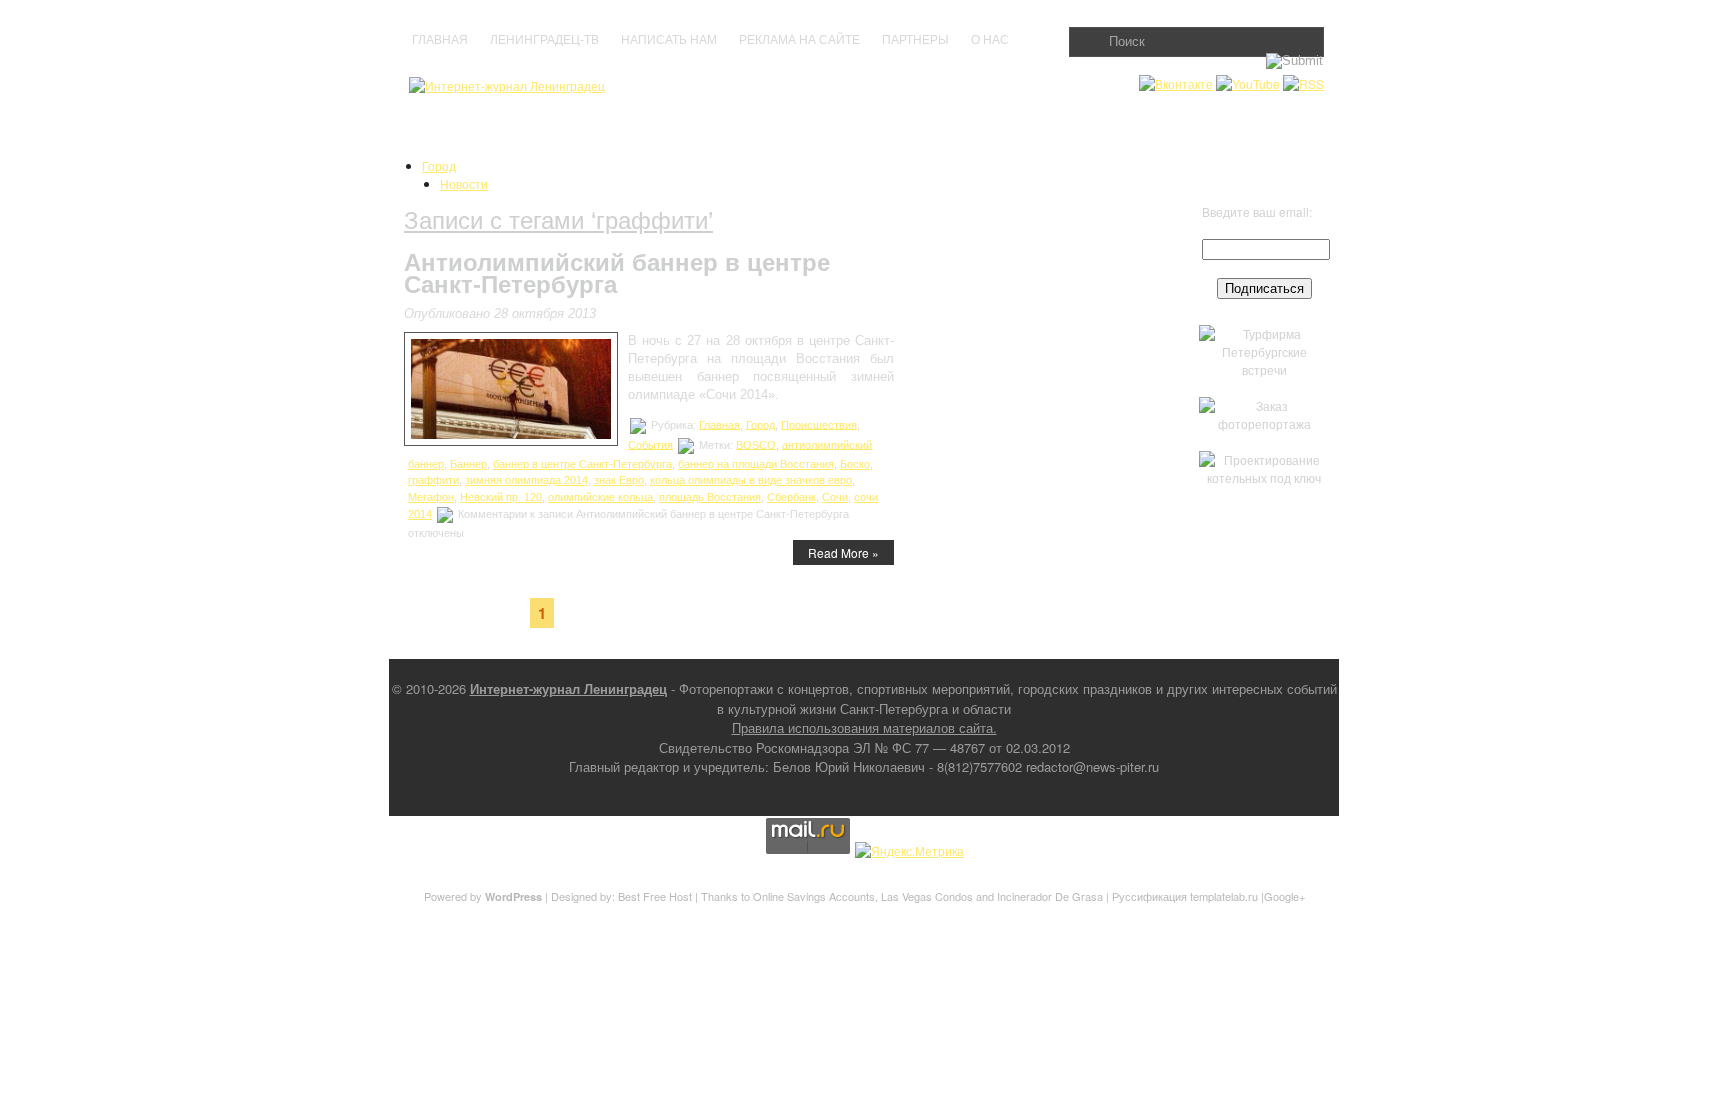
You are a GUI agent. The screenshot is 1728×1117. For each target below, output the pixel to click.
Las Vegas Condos (927, 896)
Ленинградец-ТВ (544, 40)
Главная (440, 40)
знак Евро (619, 480)
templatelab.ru (1224, 896)
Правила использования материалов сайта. (864, 727)
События (650, 444)
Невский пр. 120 (501, 497)
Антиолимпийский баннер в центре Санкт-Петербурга (617, 273)
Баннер (468, 464)
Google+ (1284, 896)
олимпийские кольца (600, 497)
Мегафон (431, 497)
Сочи (835, 497)
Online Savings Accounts (814, 896)
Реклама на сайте (799, 40)
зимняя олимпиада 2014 (526, 480)
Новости (464, 183)
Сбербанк (791, 497)
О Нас (990, 40)
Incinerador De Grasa (1050, 896)
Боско (855, 464)
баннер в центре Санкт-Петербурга (582, 464)
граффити (433, 480)
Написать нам (669, 40)
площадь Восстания (710, 497)
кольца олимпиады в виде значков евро (751, 480)
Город (439, 165)
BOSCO (756, 444)
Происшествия (819, 424)
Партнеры (915, 40)
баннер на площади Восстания (756, 464)
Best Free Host (655, 896)
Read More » (843, 552)
